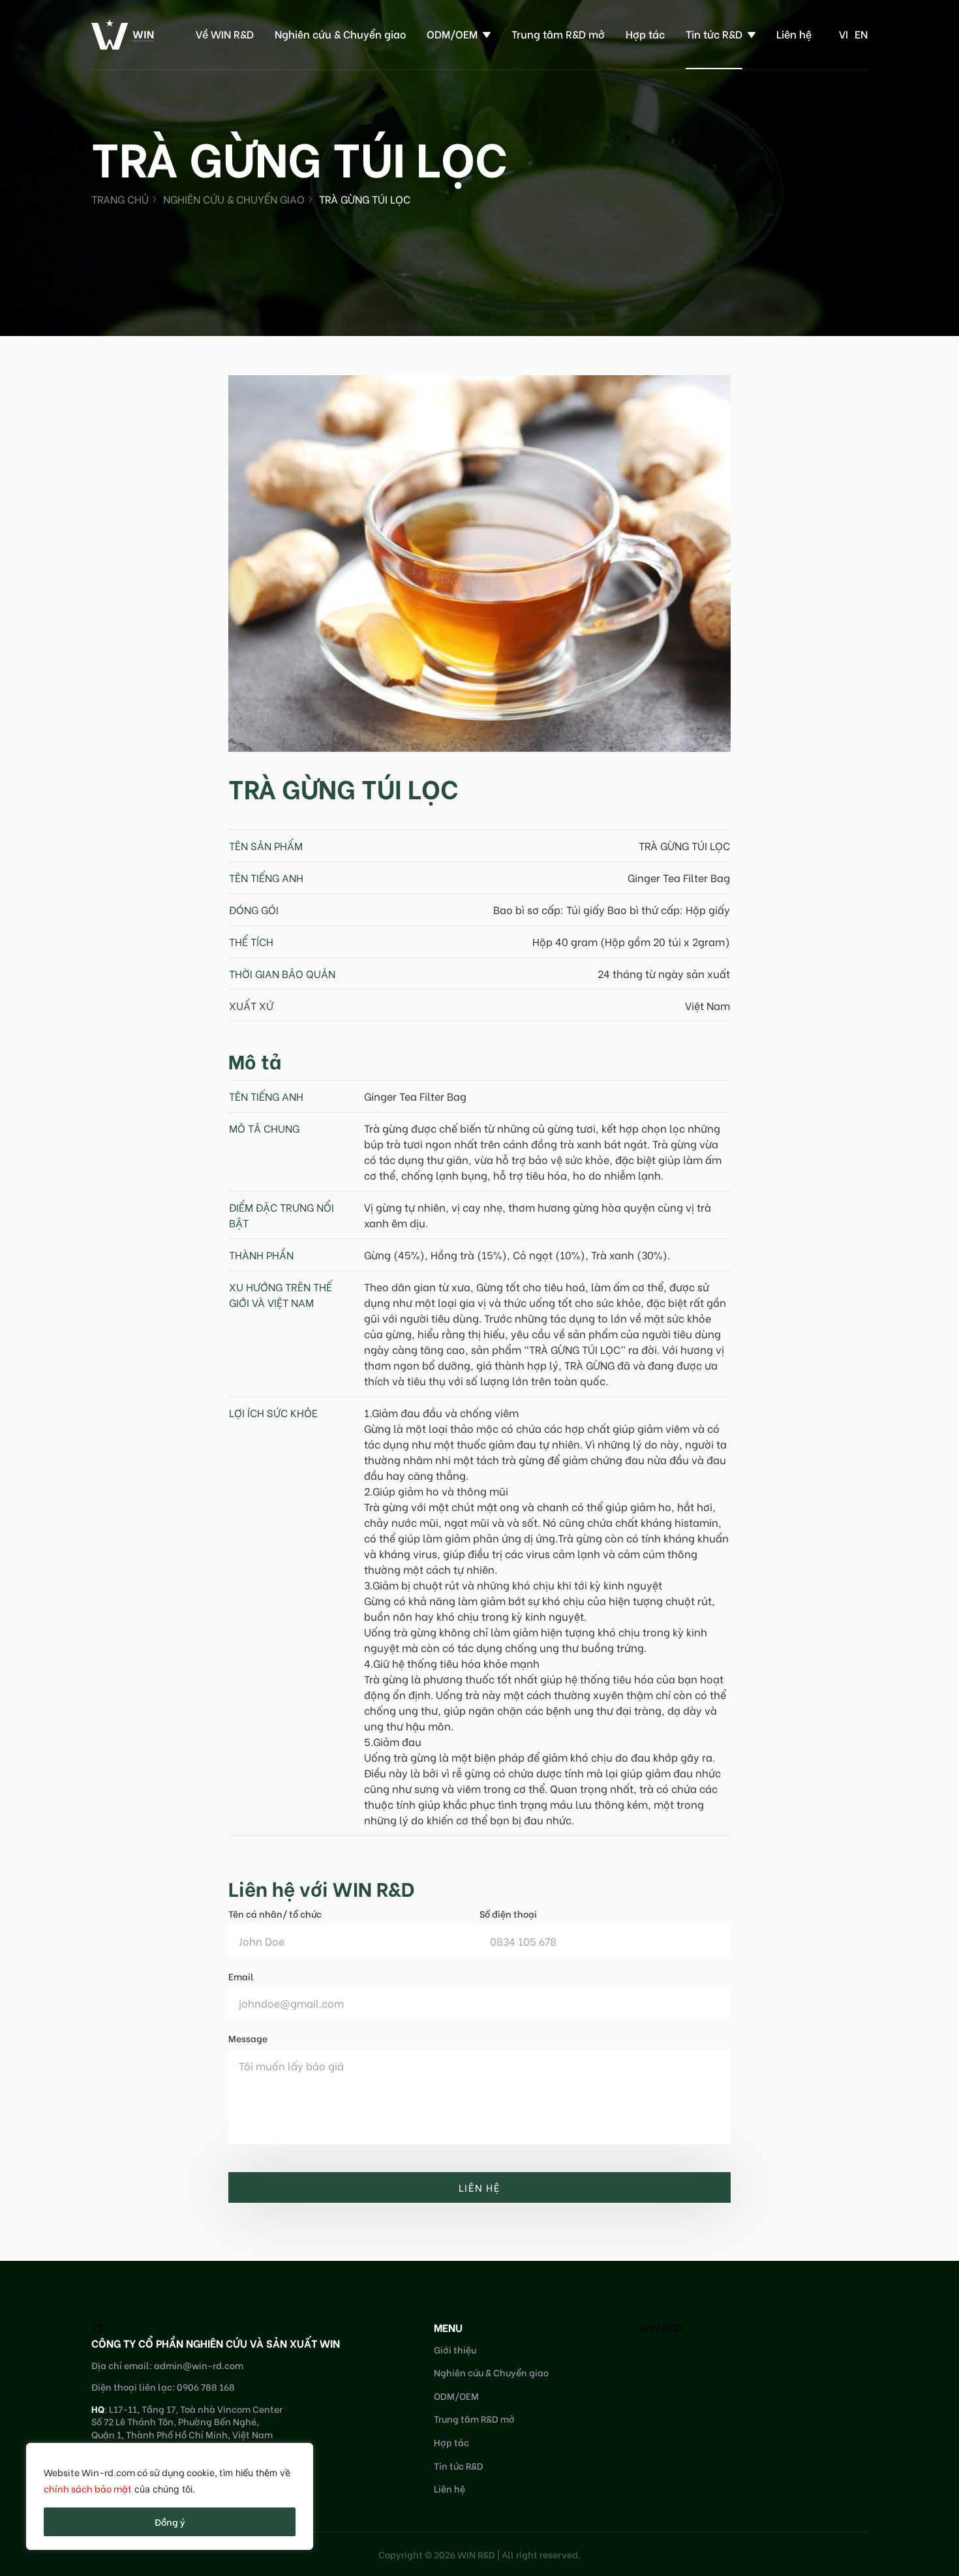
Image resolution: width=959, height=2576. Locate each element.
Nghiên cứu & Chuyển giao (340, 34)
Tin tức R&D (714, 34)
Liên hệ (794, 34)
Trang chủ (120, 199)
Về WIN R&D (225, 34)
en (861, 34)
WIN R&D (661, 2327)
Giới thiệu (455, 2349)
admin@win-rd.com (199, 2365)
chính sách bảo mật (88, 2488)
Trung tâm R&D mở (558, 34)
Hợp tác (645, 34)
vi (844, 34)
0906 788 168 (206, 2386)
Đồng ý (170, 2522)
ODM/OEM (452, 34)
